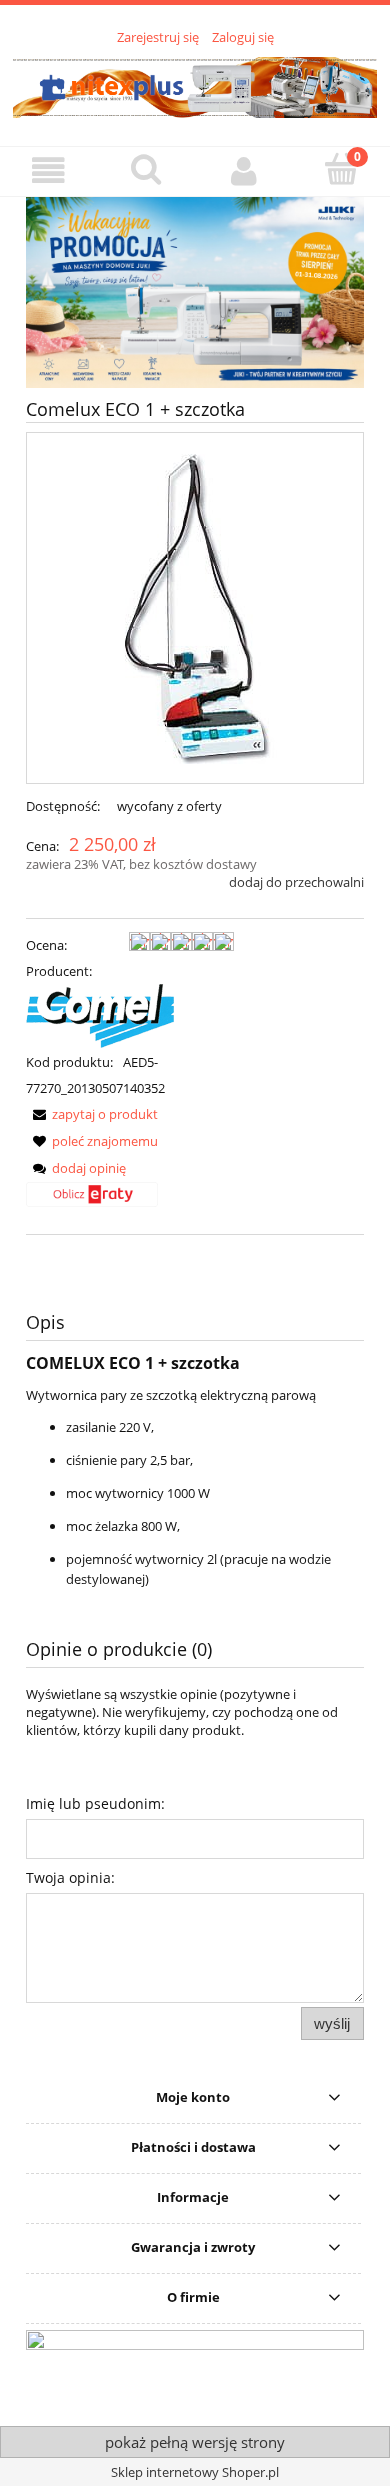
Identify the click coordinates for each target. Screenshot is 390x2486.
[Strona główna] (195, 85)
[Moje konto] (244, 170)
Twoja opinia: (70, 1877)
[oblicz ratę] (92, 1201)
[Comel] (100, 1015)
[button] (49, 170)
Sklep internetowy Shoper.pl (195, 2472)
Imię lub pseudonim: (95, 1803)
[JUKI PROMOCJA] (195, 291)
